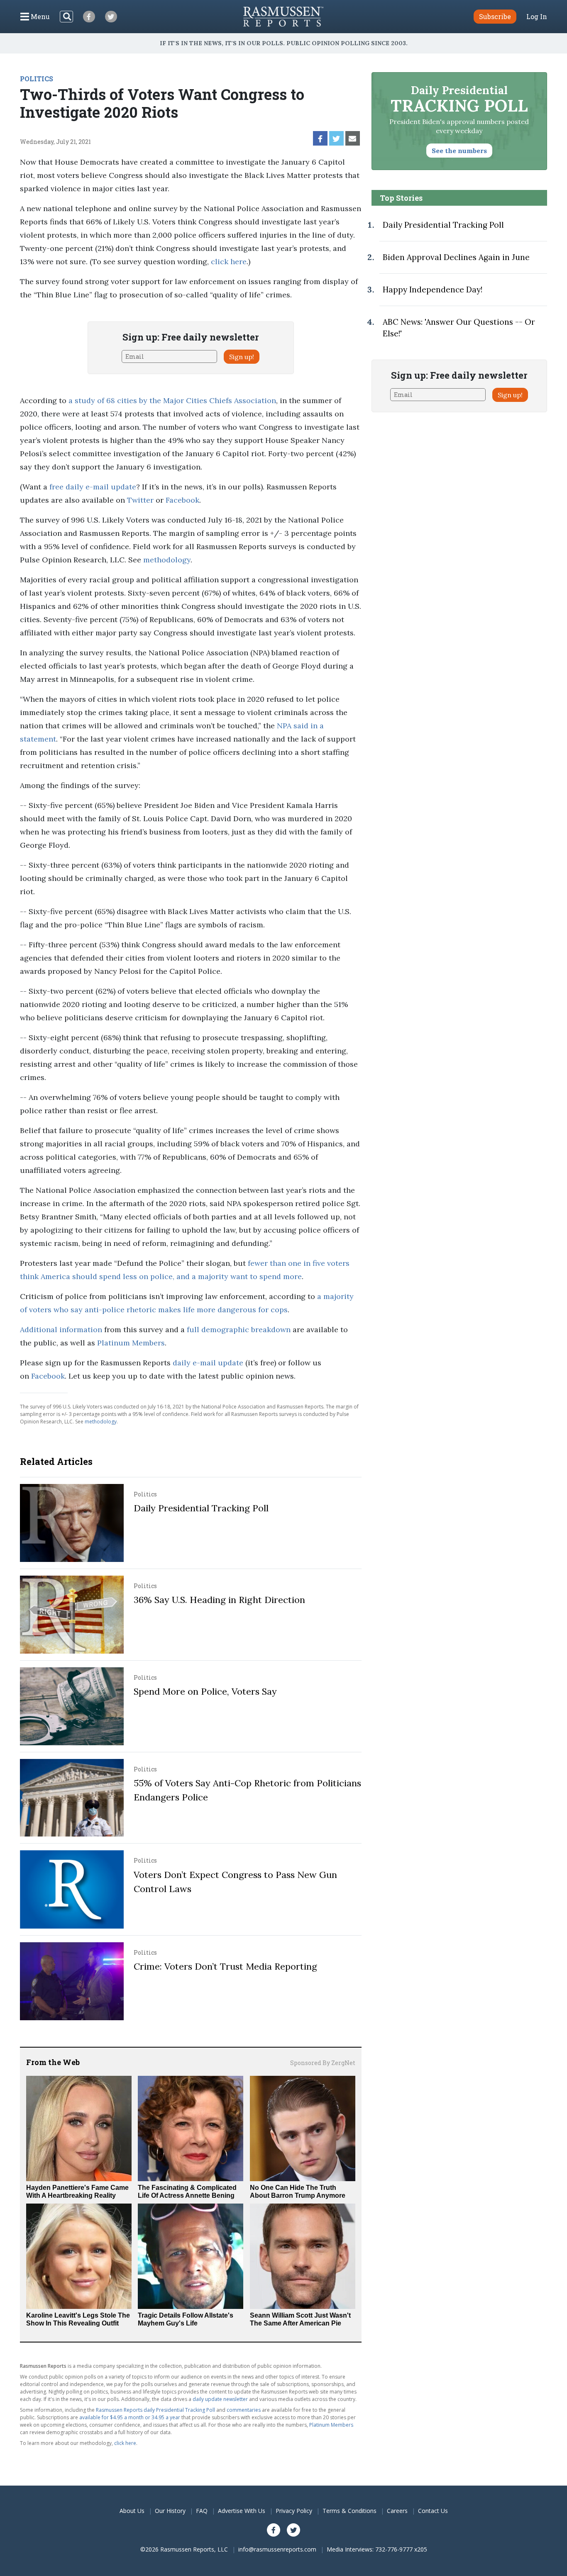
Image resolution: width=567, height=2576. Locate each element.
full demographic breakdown (239, 1329)
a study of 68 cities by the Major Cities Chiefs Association (172, 400)
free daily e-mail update (93, 487)
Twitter (140, 500)
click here (229, 261)
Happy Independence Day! (433, 289)
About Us (132, 2511)
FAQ (202, 2511)
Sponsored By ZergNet (323, 2063)
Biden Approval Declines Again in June (456, 257)
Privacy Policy (294, 2511)
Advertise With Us (242, 2511)
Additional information (61, 1329)
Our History (170, 2511)
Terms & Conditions (349, 2511)
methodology (167, 560)
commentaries (244, 2410)
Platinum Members (131, 1343)
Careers (397, 2511)
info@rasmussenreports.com (277, 2549)
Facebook (182, 500)
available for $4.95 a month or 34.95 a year (130, 2417)
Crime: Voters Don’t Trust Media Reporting (225, 1966)
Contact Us (433, 2511)
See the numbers (459, 151)
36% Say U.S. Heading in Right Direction (219, 1600)
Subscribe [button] (495, 16)
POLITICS (37, 79)
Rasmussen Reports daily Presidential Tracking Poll (155, 2410)
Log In (537, 17)
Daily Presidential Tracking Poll (201, 1508)
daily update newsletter (220, 2399)
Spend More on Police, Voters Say (205, 1691)
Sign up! (242, 357)
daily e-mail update (208, 1363)
